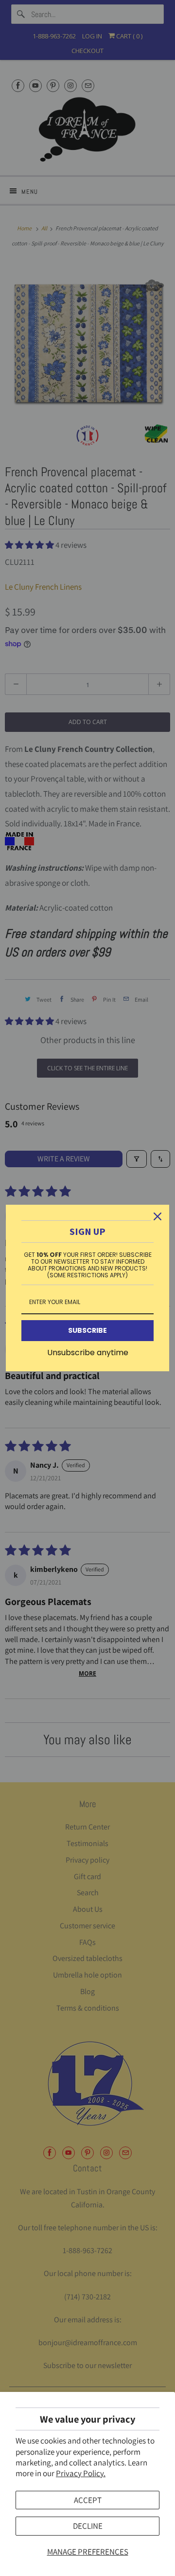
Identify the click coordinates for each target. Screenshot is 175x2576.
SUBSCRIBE (87, 1330)
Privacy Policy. (81, 2473)
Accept (88, 2500)
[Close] (157, 1216)
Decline (88, 2526)
